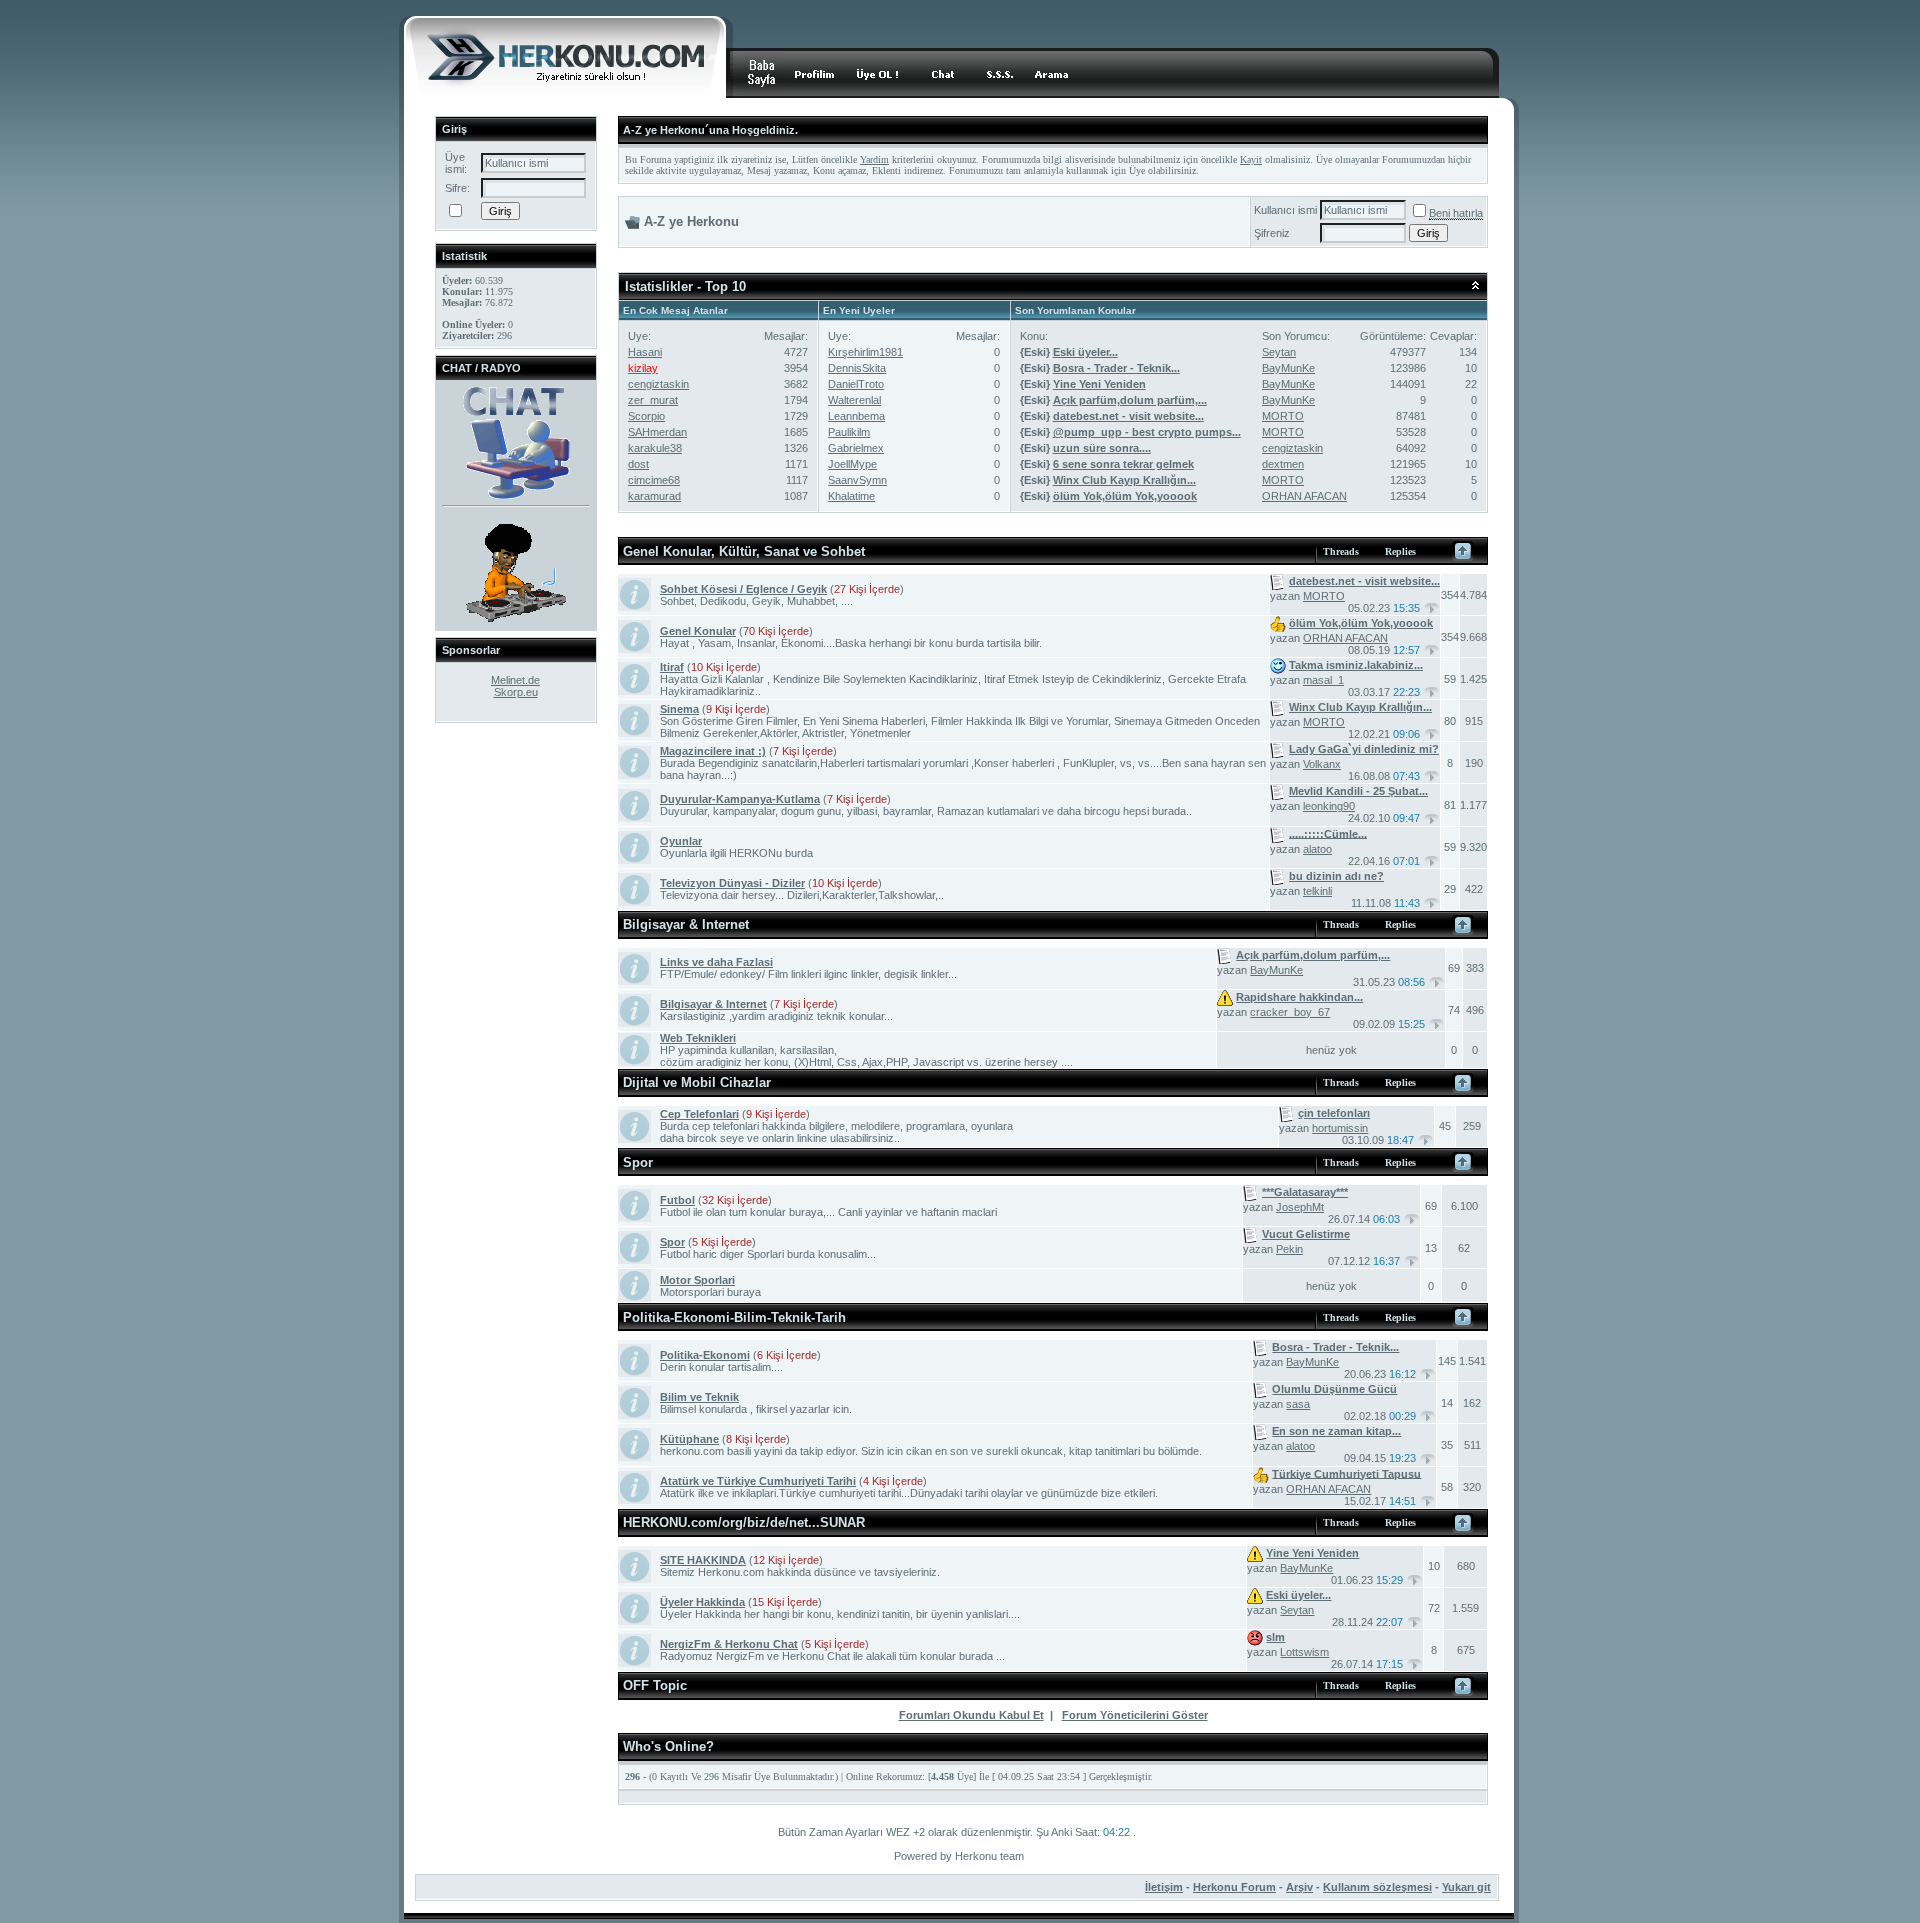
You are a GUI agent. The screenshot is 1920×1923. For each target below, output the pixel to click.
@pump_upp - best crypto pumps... (1147, 432)
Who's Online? (668, 1746)
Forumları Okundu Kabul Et (971, 1715)
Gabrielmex (856, 448)
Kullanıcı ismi (1285, 210)
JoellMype (852, 464)
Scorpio (646, 416)
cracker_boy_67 (1290, 1012)
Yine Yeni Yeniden (1099, 384)
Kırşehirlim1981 (865, 352)
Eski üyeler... (1085, 352)
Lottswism (1304, 1652)
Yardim (874, 159)
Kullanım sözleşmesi (1377, 1887)
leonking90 (1329, 806)
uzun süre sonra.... (1102, 448)
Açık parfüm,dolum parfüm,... (1130, 400)
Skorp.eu (516, 692)
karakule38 (655, 448)
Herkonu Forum (1234, 1887)
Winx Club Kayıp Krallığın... (1124, 480)
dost (638, 464)
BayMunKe (1288, 368)
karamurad (654, 496)
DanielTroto (856, 384)
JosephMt (1300, 1207)
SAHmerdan (657, 432)
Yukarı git (1466, 1887)
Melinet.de (515, 680)
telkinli (1317, 891)
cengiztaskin (658, 384)
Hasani (645, 352)
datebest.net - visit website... (1128, 416)
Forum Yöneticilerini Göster (1135, 1715)
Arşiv (1299, 1887)
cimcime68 (654, 480)
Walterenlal (854, 400)
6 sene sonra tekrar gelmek (1123, 464)
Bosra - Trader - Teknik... (1116, 368)
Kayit (1251, 159)
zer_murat (653, 400)
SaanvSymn (857, 480)
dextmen (1283, 464)
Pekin (1289, 1249)
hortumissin (1340, 1128)
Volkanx (1322, 764)
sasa (1298, 1404)
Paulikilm (849, 432)
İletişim (1164, 1887)
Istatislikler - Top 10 (685, 286)
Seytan (1279, 352)
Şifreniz (1272, 233)
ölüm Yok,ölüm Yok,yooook (1125, 496)
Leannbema (856, 416)
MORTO (1283, 416)
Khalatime (851, 496)
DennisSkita (857, 368)
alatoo (1317, 849)
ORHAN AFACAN (1304, 496)
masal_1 (1323, 680)
